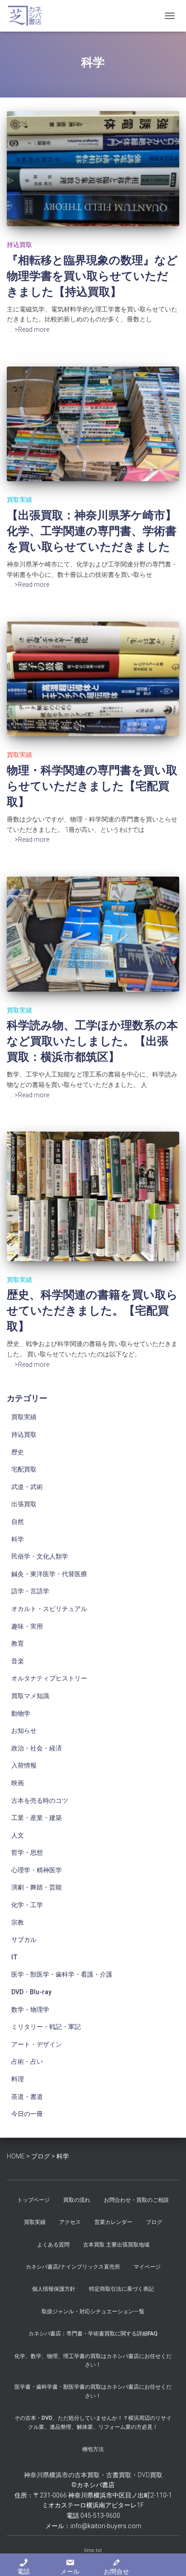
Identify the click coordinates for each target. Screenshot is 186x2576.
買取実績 (19, 500)
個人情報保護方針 (54, 2289)
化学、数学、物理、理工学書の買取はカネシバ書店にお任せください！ (93, 2360)
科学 (18, 1539)
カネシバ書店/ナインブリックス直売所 (73, 2267)
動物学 (21, 1713)
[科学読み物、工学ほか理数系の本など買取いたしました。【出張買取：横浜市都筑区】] (93, 934)
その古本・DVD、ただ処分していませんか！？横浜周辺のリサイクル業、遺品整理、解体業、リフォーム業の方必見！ (93, 2422)
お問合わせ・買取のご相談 (136, 2200)
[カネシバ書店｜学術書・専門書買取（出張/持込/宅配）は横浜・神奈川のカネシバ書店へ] (28, 16)
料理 (18, 2079)
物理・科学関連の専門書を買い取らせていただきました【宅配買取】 (92, 786)
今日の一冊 (27, 2114)
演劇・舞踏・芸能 (37, 1887)
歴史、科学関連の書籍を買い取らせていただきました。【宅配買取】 (92, 1311)
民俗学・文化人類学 (40, 1556)
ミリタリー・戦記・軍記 (46, 2027)
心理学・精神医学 (37, 1870)
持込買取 (19, 245)
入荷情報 (24, 1765)
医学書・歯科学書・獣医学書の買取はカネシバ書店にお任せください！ (93, 2391)
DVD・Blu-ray (31, 1992)
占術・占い (27, 2061)
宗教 (18, 1922)
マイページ (147, 2267)
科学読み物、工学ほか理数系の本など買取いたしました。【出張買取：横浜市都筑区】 (92, 1041)
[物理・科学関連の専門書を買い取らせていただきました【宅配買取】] (93, 679)
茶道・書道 (27, 2097)
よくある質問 (53, 2245)
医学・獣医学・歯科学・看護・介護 (62, 1974)
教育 (18, 1643)
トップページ (33, 2200)
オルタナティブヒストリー (49, 1678)
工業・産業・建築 (37, 1818)
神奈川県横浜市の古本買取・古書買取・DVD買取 (93, 2475)
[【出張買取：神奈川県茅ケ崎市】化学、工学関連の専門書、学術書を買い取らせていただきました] (93, 424)
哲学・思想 (27, 1852)
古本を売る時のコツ (40, 1801)
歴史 (18, 1452)
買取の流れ (77, 2200)
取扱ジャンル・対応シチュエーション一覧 (93, 2311)
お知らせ (24, 1731)
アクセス (70, 2222)
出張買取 (24, 1504)
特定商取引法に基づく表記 (121, 2289)
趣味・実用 (27, 1626)
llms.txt (93, 2550)
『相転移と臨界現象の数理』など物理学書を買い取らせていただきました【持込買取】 (92, 276)
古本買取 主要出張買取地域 (116, 2245)
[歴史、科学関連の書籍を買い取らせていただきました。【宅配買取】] (93, 1196)
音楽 (18, 1661)
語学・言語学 (30, 1591)
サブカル (24, 1940)
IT (14, 1957)
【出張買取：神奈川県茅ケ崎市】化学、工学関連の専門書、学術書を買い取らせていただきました (92, 531)
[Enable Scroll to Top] (168, 2558)
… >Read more (29, 330)
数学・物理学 (30, 2010)
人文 (18, 1835)
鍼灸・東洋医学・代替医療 (49, 1574)
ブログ (154, 2222)
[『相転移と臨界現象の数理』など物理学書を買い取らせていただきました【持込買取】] (93, 169)
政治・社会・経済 (37, 1748)
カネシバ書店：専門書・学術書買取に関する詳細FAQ (93, 2334)
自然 (18, 1522)
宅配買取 (24, 1469)
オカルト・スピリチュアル (49, 1609)
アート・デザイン (37, 2044)
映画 (18, 1783)
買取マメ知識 (30, 1696)
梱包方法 (93, 2449)
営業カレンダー (113, 2222)
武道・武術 (27, 1487)
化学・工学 (27, 1905)
